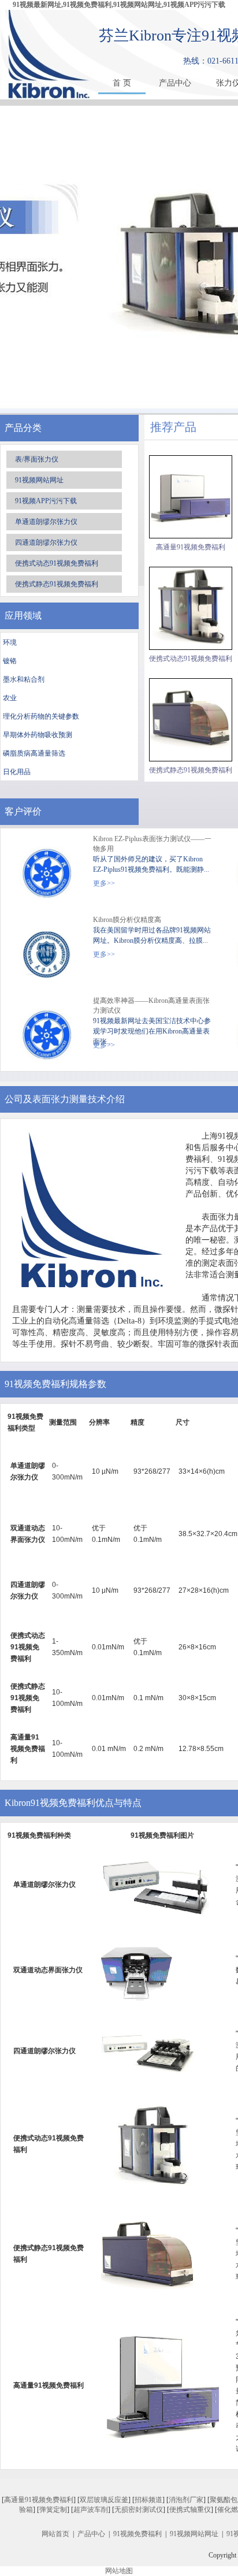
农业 (10, 698)
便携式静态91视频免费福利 (57, 584)
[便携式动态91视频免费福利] (191, 608)
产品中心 (175, 83)
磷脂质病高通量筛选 (34, 753)
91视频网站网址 (39, 480)
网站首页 (55, 2534)
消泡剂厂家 (186, 2500)
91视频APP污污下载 (46, 501)
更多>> (104, 883)
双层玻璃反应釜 (104, 2500)
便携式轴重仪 (190, 2510)
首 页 (122, 83)
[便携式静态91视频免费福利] (191, 720)
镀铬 (10, 661)
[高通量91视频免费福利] (191, 497)
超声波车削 (91, 2510)
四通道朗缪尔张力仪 (46, 542)
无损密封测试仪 (139, 2510)
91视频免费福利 (137, 2534)
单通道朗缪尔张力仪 (46, 522)
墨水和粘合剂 (24, 679)
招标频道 (148, 2500)
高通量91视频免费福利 (191, 547)
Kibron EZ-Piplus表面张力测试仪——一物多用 (152, 844)
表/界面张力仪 (37, 459)
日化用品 (17, 772)
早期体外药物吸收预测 (38, 735)
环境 (10, 642)
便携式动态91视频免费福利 (57, 563)
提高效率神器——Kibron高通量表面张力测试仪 (151, 1006)
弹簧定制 (53, 2510)
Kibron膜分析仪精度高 (127, 920)
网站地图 (119, 2571)
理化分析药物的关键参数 (41, 716)
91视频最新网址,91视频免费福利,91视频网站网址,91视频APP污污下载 (119, 5)
